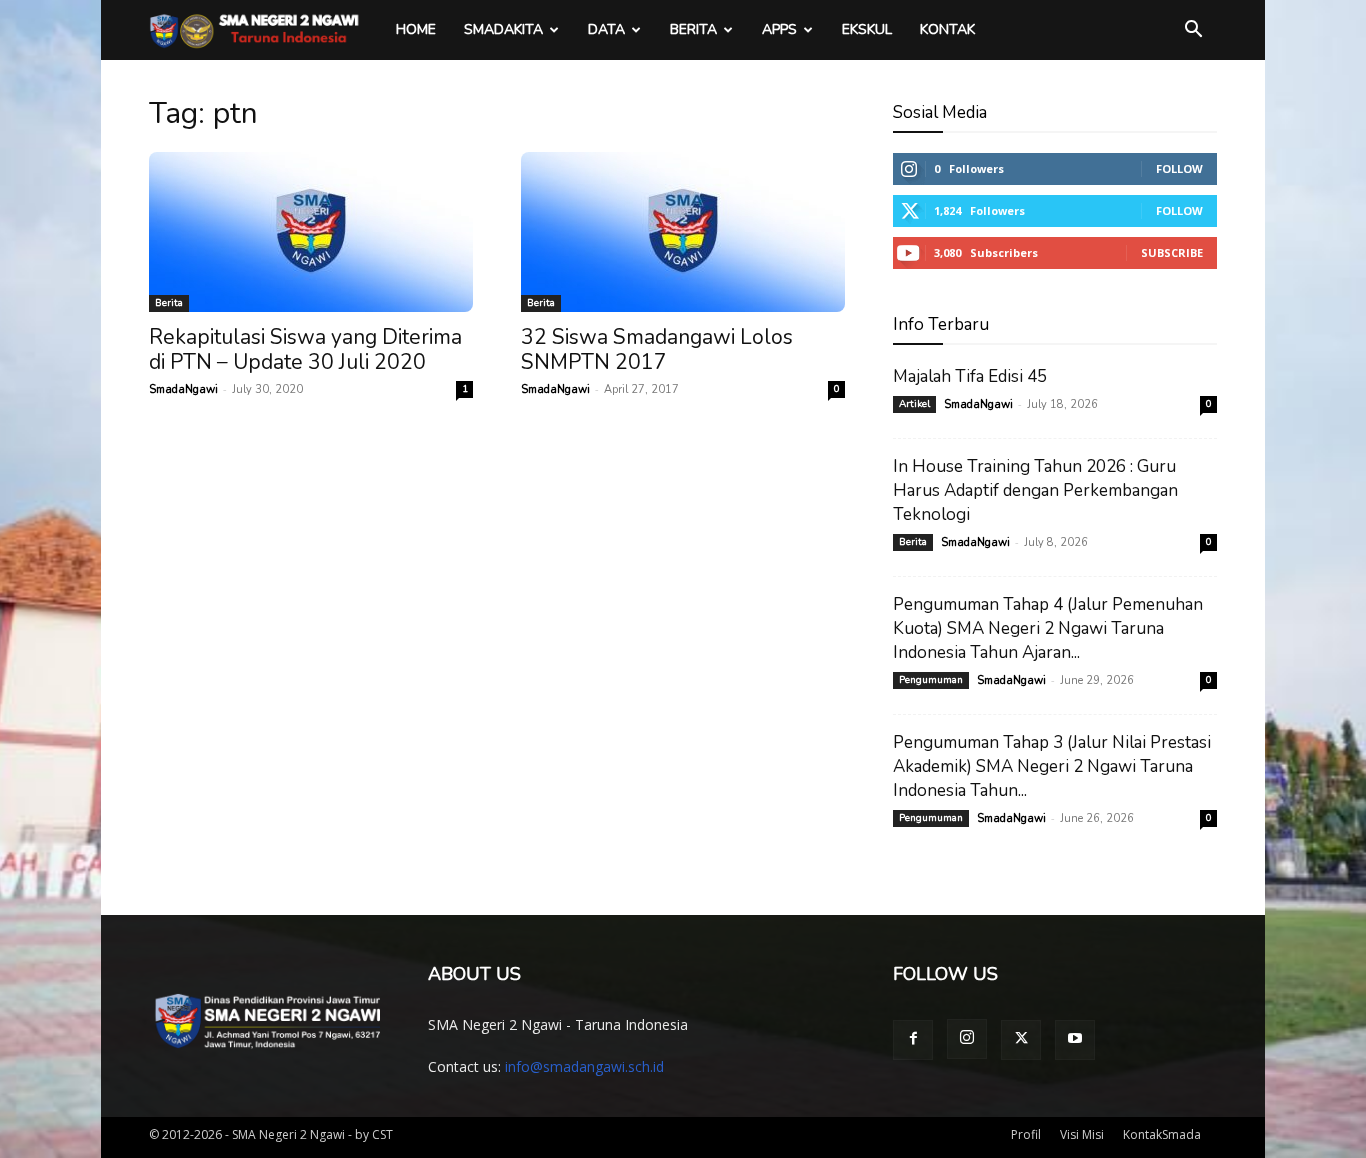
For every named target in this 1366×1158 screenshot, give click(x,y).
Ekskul (867, 29)
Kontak (947, 29)
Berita (693, 29)
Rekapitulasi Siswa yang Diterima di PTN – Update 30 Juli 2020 (305, 349)
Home (416, 29)
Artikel (914, 404)
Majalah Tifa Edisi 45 (970, 376)
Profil (1026, 1134)
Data (606, 29)
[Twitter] (1021, 1040)
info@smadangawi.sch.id (584, 1066)
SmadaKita (503, 29)
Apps (779, 29)
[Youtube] (1075, 1040)
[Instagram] (967, 1039)
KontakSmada (1162, 1134)
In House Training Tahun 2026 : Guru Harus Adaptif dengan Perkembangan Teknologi (1035, 490)
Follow (1179, 168)
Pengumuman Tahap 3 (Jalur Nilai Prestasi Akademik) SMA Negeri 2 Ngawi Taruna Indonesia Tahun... (1052, 766)
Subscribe (1172, 252)
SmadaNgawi (183, 389)
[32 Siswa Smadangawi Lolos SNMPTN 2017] (683, 232)
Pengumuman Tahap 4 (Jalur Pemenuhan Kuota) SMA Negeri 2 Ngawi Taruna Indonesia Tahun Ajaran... (1048, 628)
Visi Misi (1082, 1134)
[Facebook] (913, 1040)
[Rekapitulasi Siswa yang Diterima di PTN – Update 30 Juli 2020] (311, 232)
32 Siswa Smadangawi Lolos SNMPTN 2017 (657, 349)
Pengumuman (931, 680)
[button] (1193, 31)
